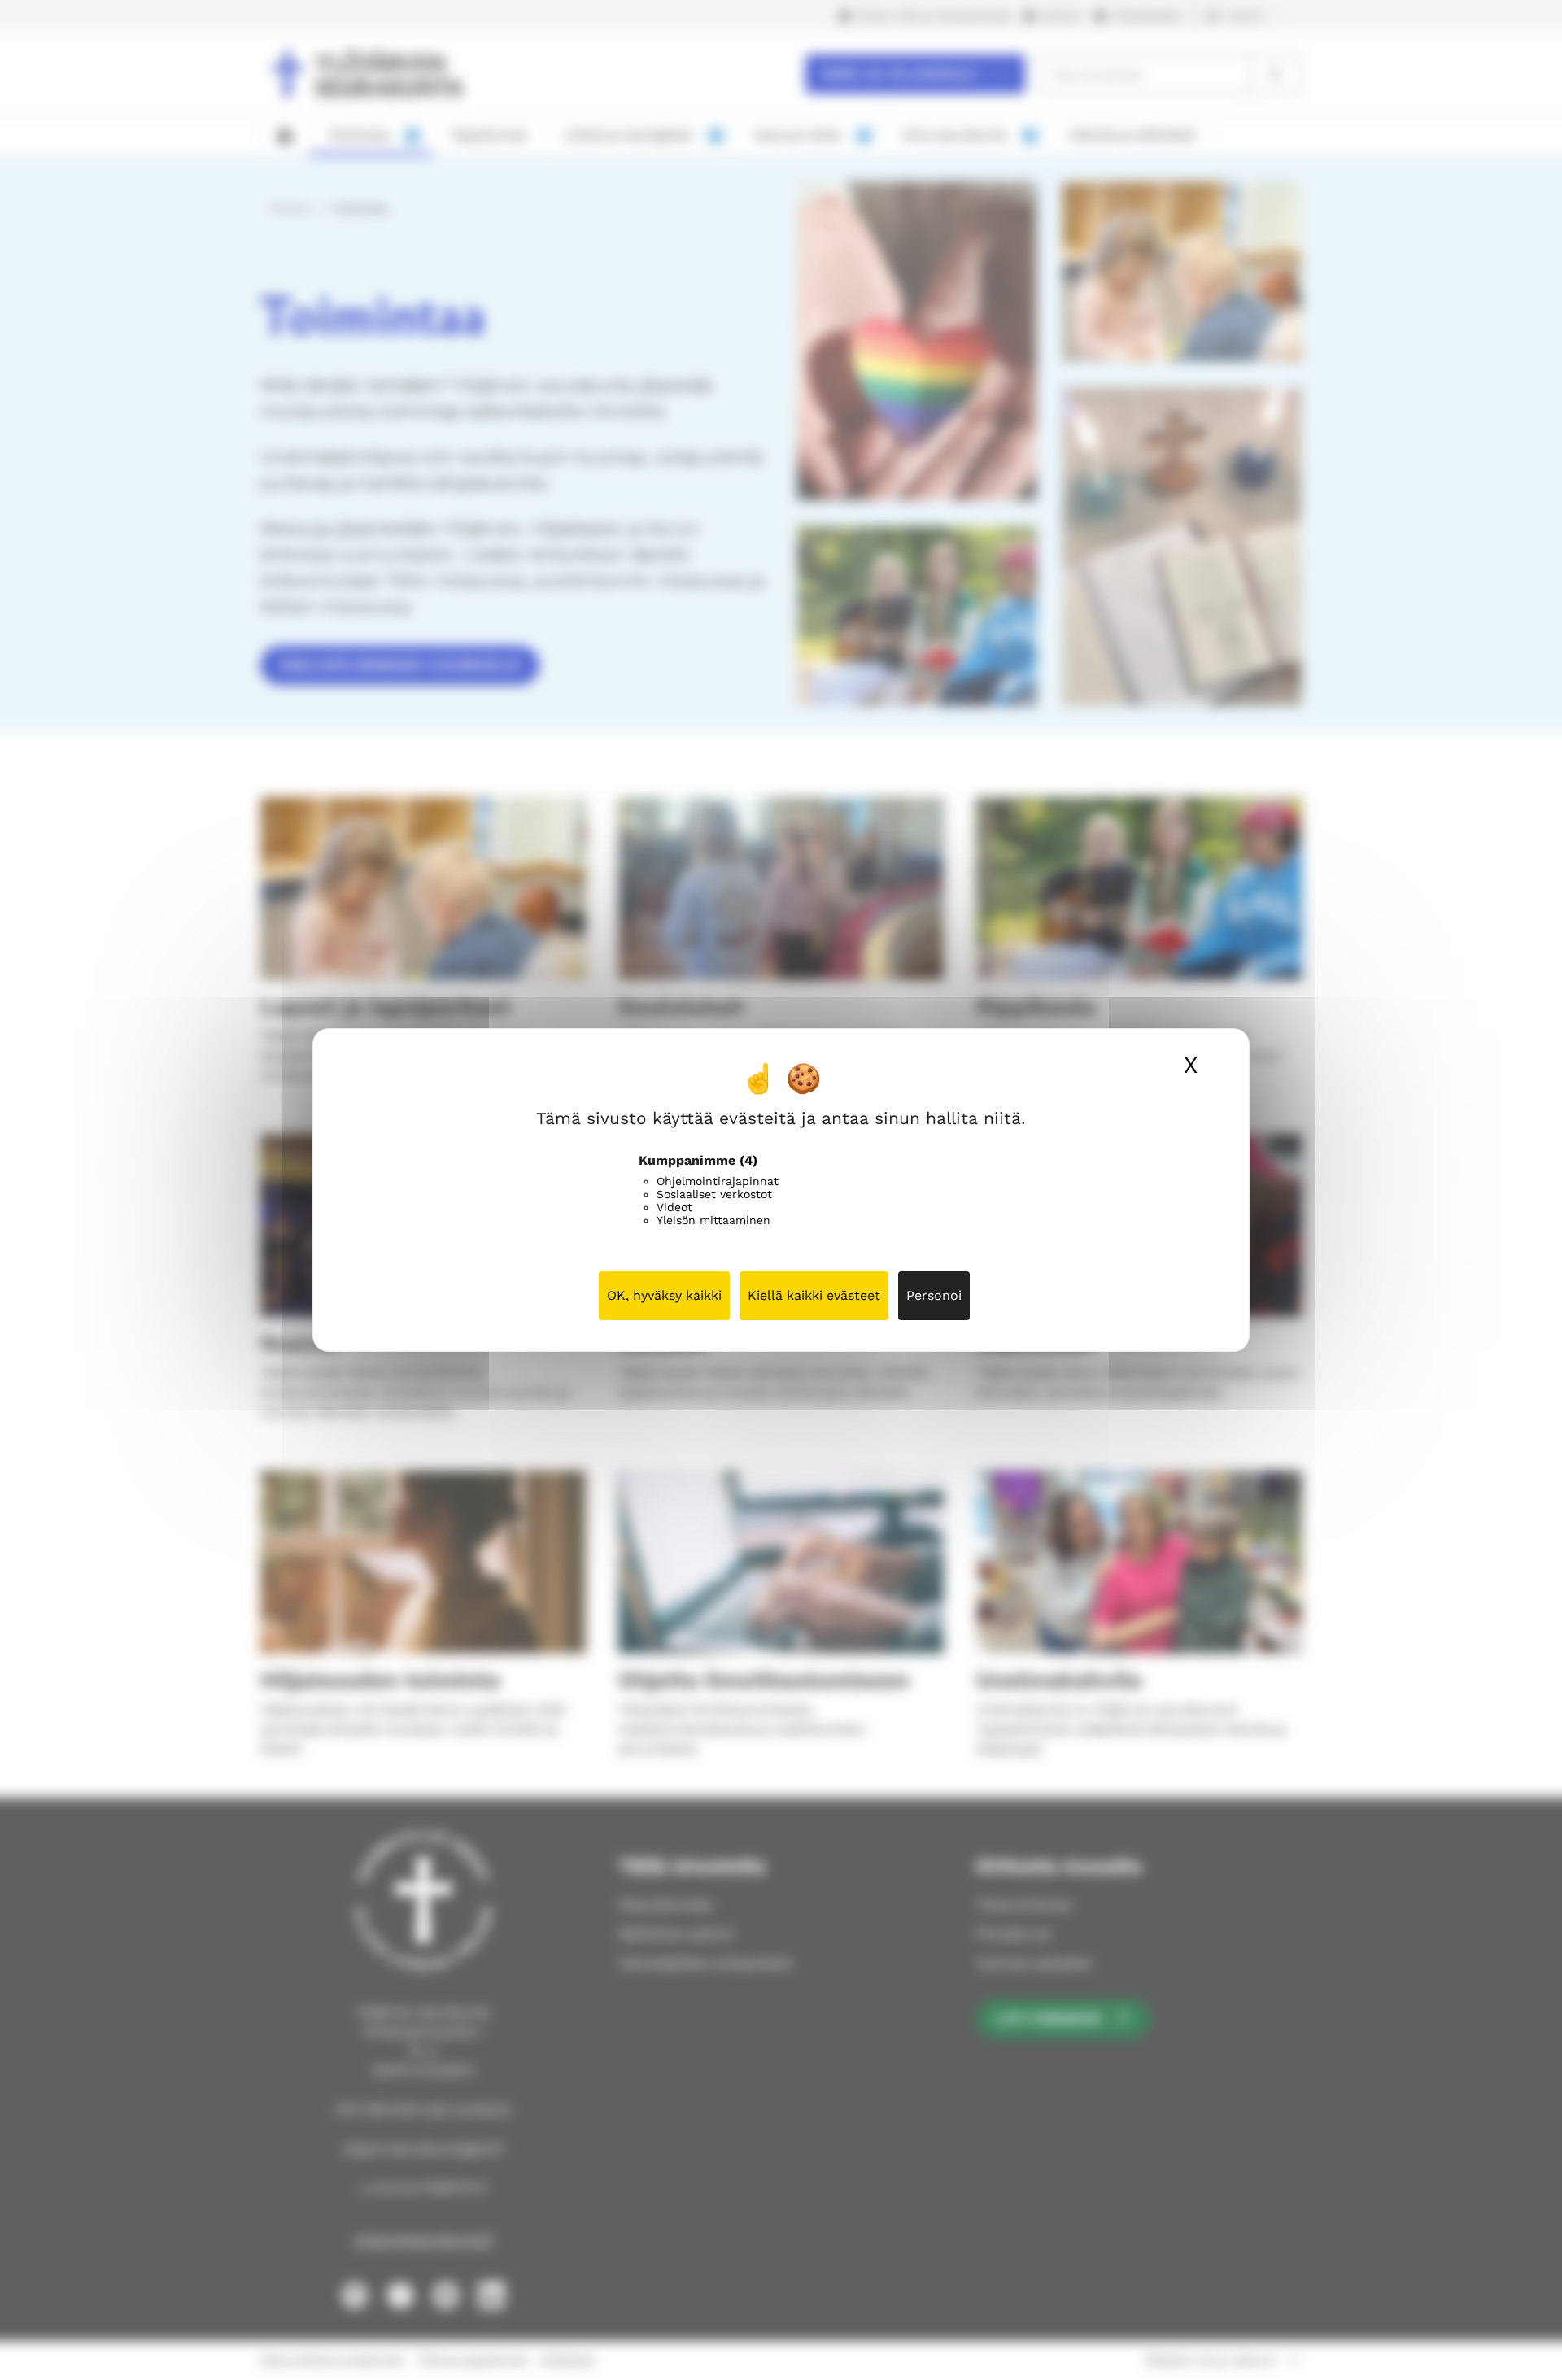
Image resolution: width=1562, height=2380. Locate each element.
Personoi (934, 1295)
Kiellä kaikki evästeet (814, 1295)
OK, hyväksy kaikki (664, 1295)
